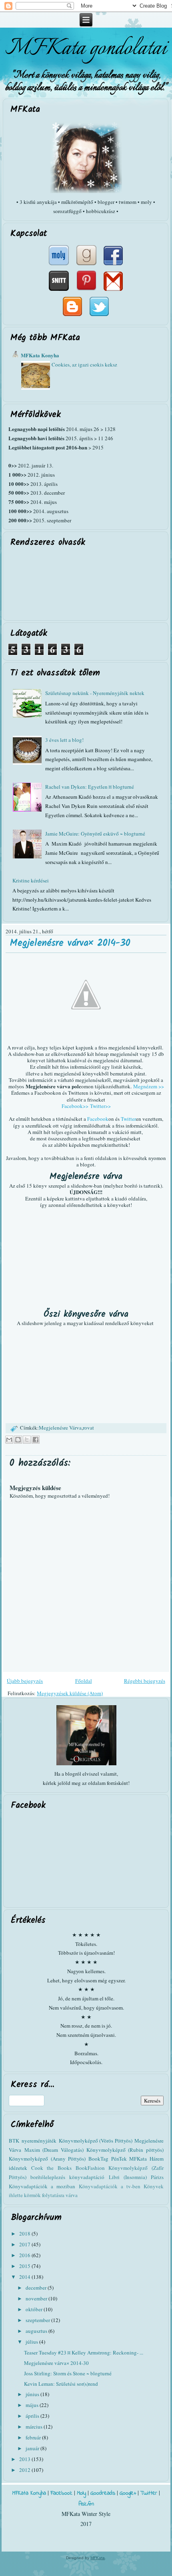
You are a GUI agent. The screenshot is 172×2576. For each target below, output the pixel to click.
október (35, 2309)
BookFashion (90, 2168)
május (33, 2405)
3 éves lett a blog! (64, 740)
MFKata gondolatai (86, 48)
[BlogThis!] (18, 1440)
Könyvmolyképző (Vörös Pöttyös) (96, 2141)
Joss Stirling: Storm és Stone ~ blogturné (68, 2373)
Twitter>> (100, 1106)
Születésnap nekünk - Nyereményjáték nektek (95, 693)
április (33, 2416)
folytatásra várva (60, 2195)
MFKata (98, 2558)
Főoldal (84, 1681)
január (33, 2448)
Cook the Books (51, 2168)
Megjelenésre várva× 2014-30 (70, 943)
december (37, 2288)
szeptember (38, 2320)
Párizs (157, 2177)
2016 (25, 2255)
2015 (25, 2266)
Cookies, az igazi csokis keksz (84, 365)
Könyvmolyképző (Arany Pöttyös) (47, 2159)
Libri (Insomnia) (128, 2177)
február (34, 2437)
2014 (25, 2277)
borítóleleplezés (48, 2177)
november (37, 2298)
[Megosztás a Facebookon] (36, 1440)
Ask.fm (86, 2504)
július (32, 2342)
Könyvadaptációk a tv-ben (110, 2186)
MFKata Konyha (40, 355)
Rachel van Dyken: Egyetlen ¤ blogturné (90, 787)
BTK (14, 2141)
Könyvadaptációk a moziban (42, 2186)
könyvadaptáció (87, 2177)
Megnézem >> (149, 1086)
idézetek (18, 2168)
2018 (25, 2234)
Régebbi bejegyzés (145, 1681)
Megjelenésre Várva (60, 1428)
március (35, 2427)
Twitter (128, 1119)
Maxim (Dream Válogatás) (54, 2150)
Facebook (98, 1119)
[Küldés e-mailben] (9, 1440)
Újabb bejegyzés (25, 1681)
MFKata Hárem (146, 2159)
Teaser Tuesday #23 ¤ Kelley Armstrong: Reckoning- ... (84, 2352)
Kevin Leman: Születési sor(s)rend (61, 2384)
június (33, 2394)
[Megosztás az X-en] (27, 1440)
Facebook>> (75, 1106)
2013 (25, 2459)
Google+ (128, 2493)
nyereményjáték (39, 2141)
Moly (81, 2493)
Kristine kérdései (31, 880)
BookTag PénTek (108, 2159)
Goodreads (103, 2493)
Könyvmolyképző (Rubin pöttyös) (125, 2150)
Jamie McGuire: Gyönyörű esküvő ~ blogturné (95, 834)
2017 (25, 2244)
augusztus (37, 2331)
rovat (88, 1428)
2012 (25, 2470)
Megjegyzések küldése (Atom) (70, 1693)
